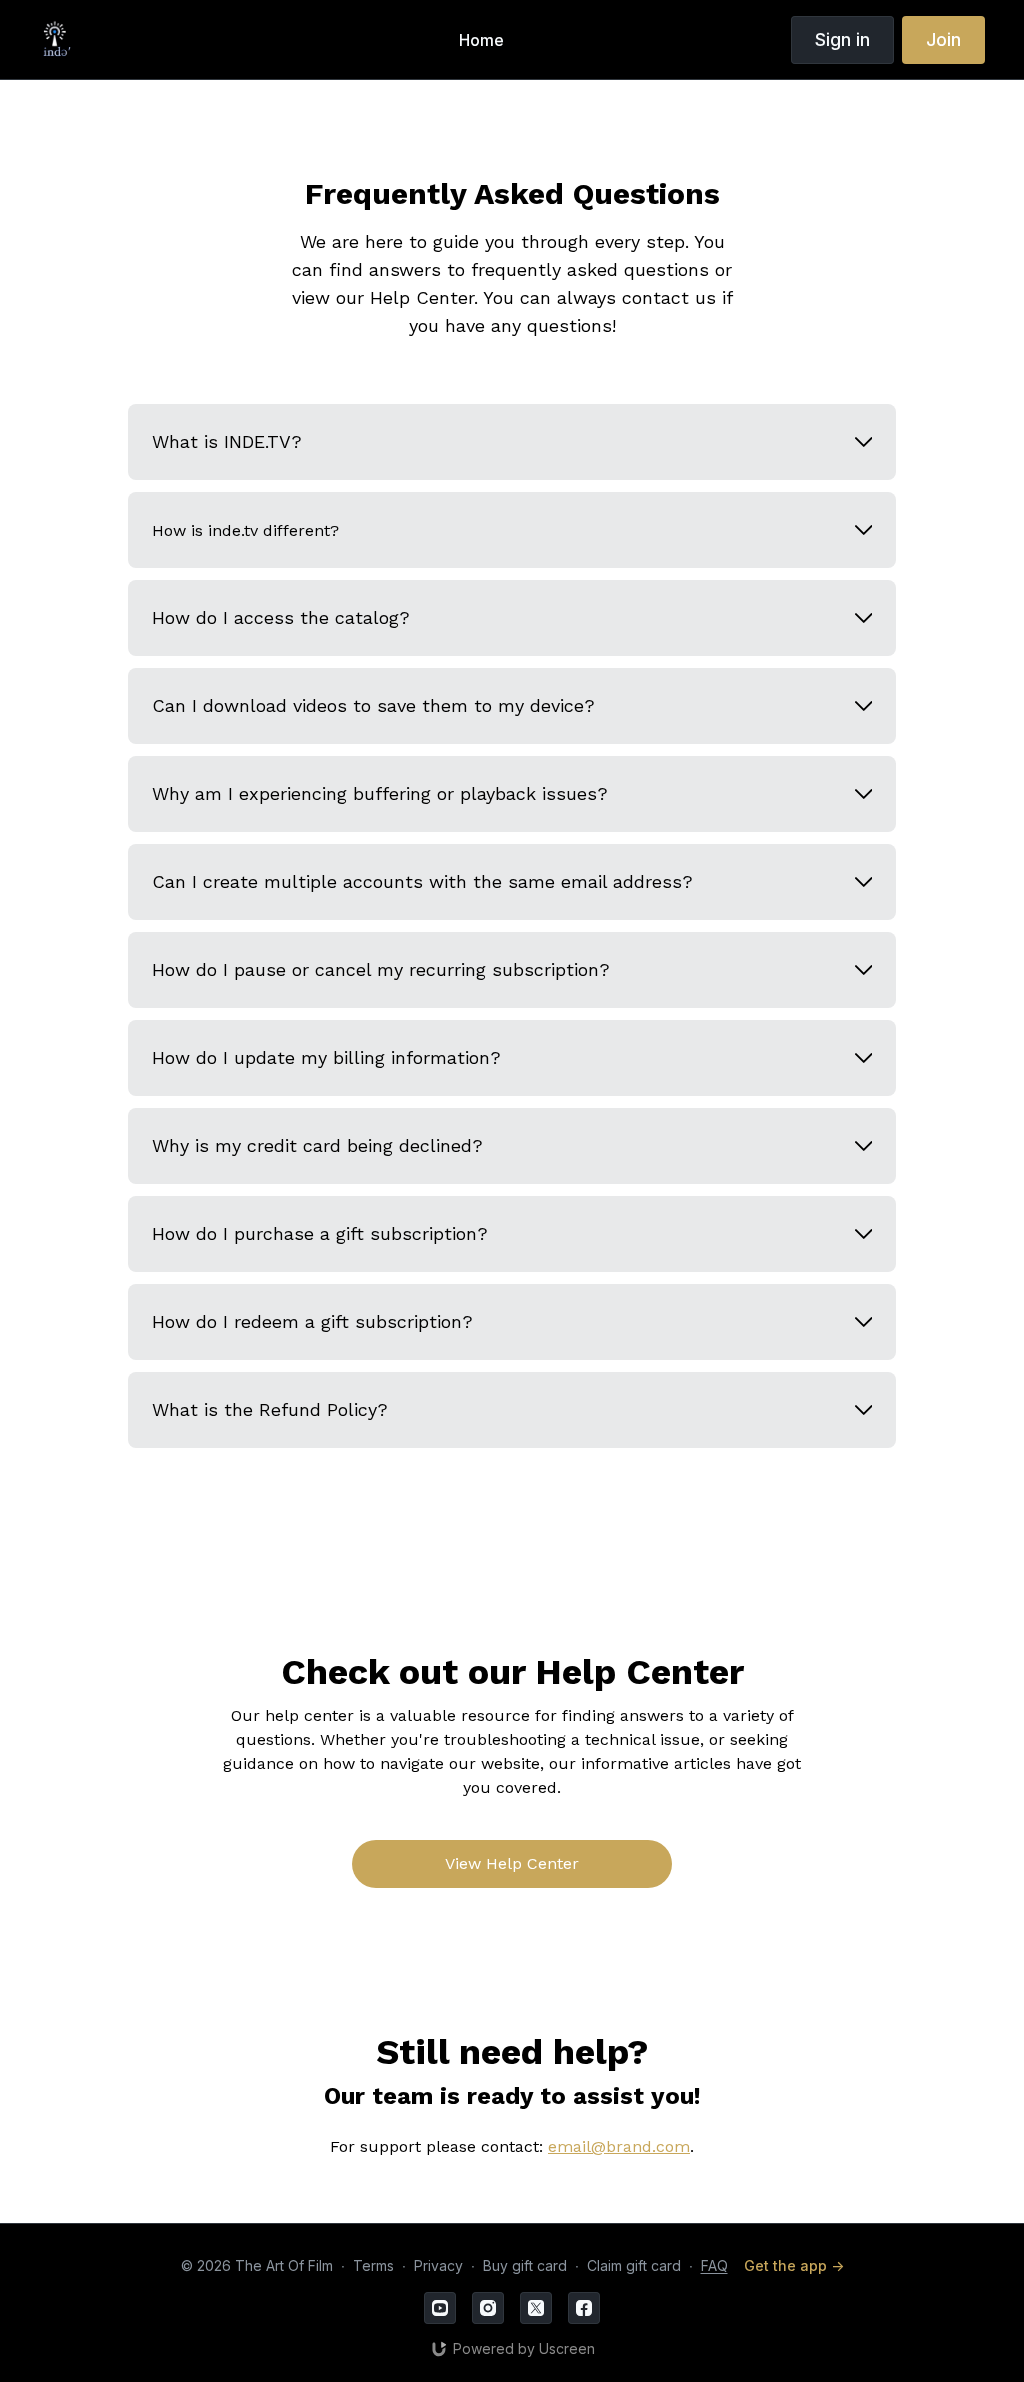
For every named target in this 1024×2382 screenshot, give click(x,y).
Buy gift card (525, 2265)
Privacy (438, 2265)
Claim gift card (634, 2265)
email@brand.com (619, 2146)
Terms (373, 2265)
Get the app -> (794, 2265)
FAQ (714, 2265)
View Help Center (512, 1863)
